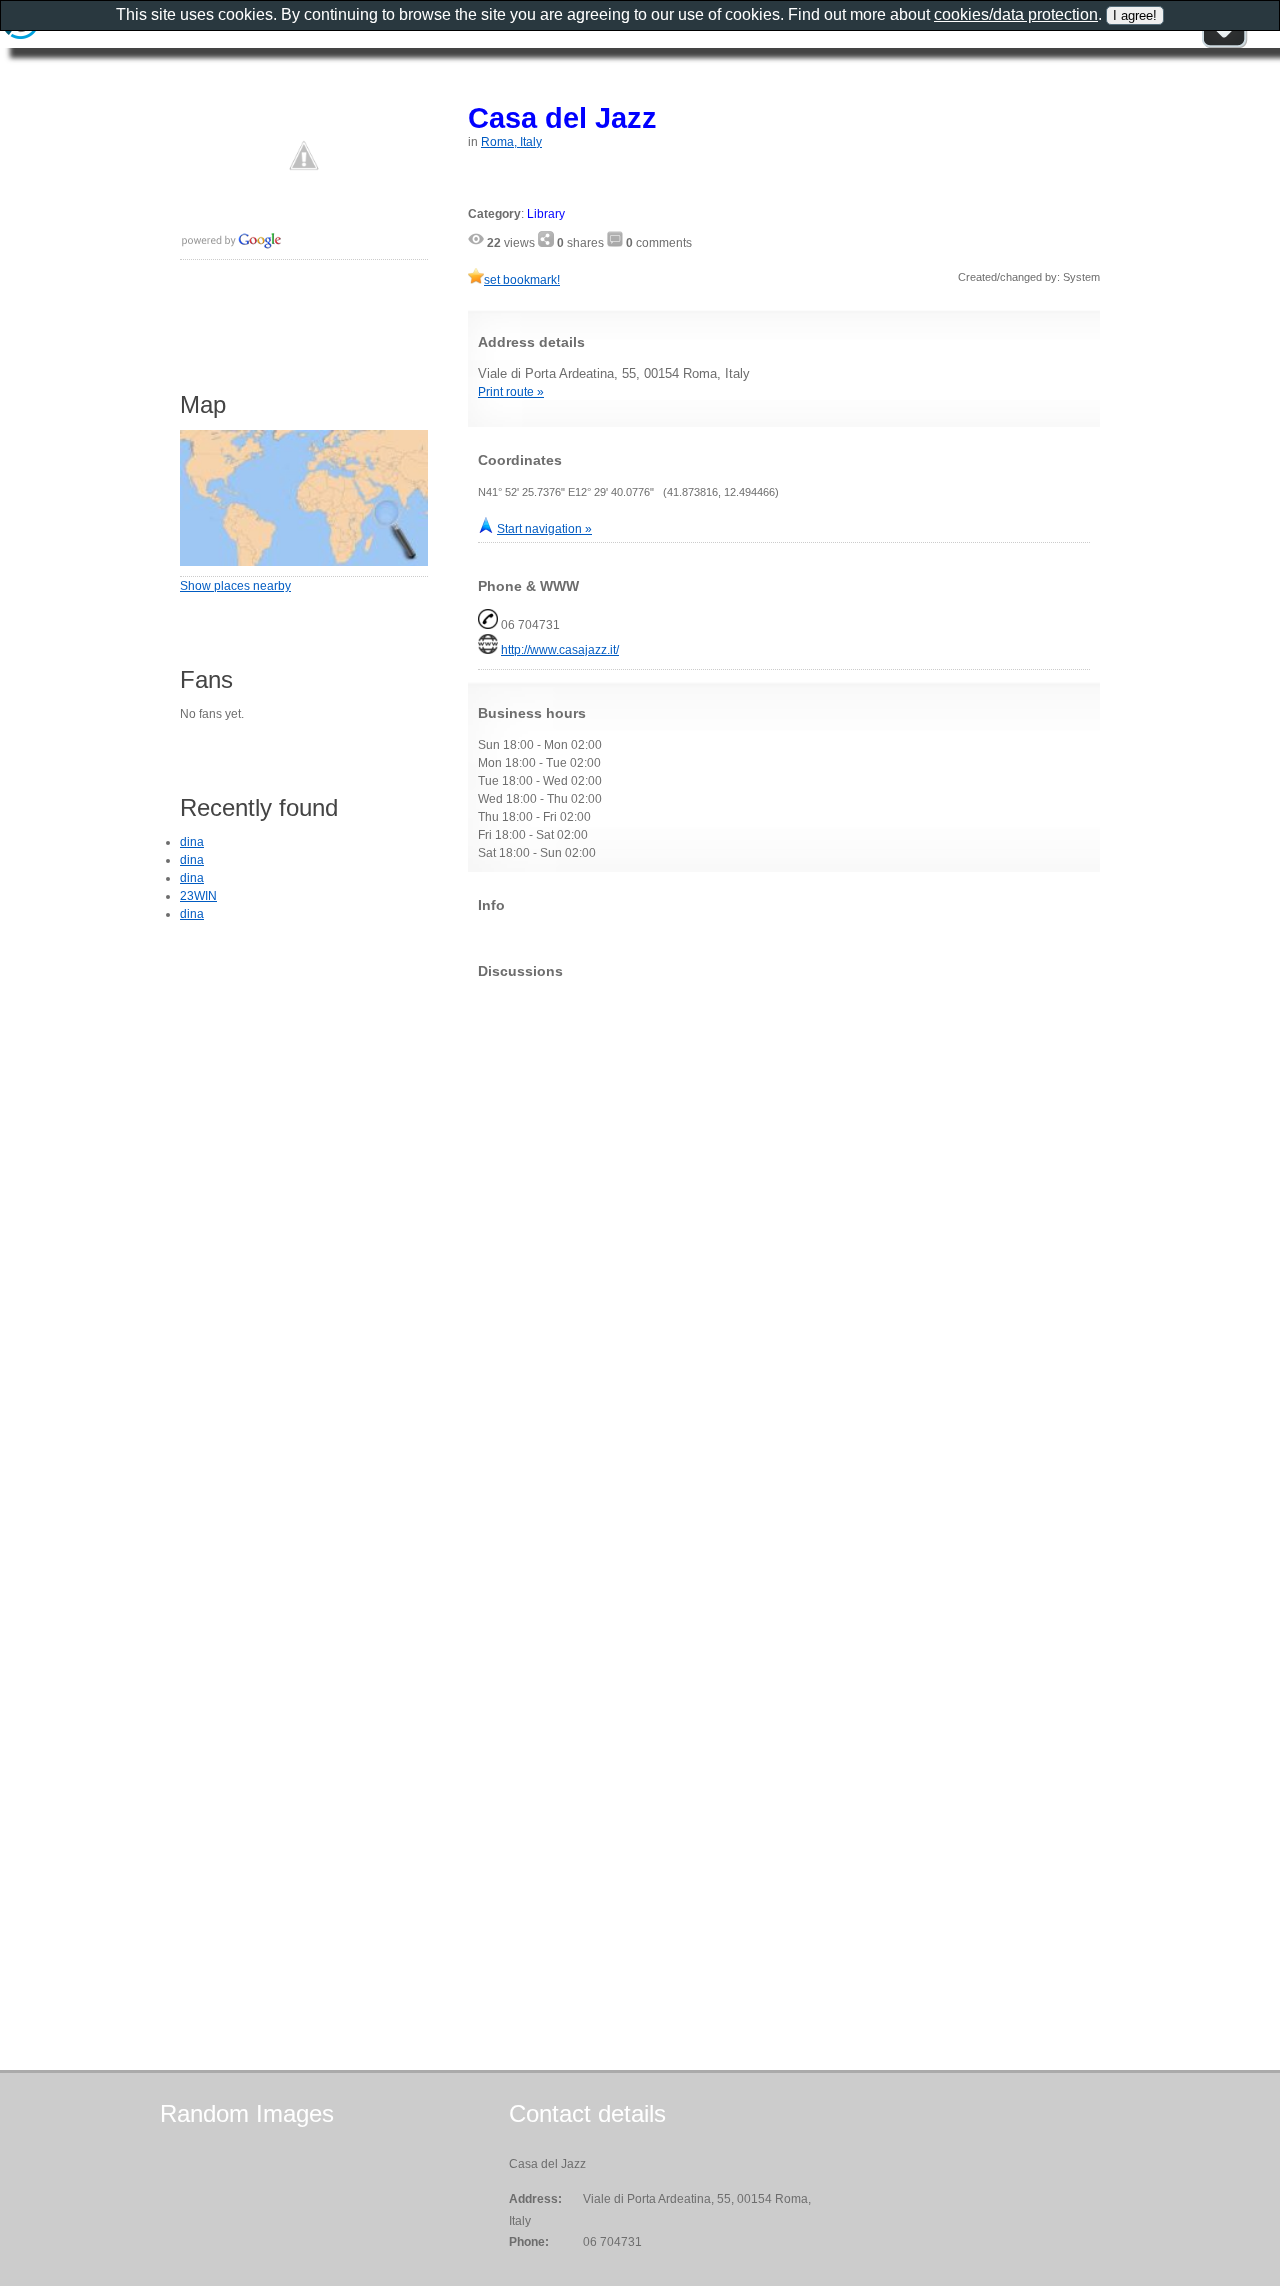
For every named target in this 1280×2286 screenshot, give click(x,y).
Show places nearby (235, 586)
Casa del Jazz (562, 117)
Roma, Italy (511, 142)
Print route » (511, 392)
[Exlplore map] (304, 562)
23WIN (198, 896)
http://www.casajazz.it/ (560, 650)
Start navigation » (544, 529)
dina (192, 842)
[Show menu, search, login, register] (1224, 44)
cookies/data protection (1016, 14)
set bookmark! (522, 280)
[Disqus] (784, 1244)
